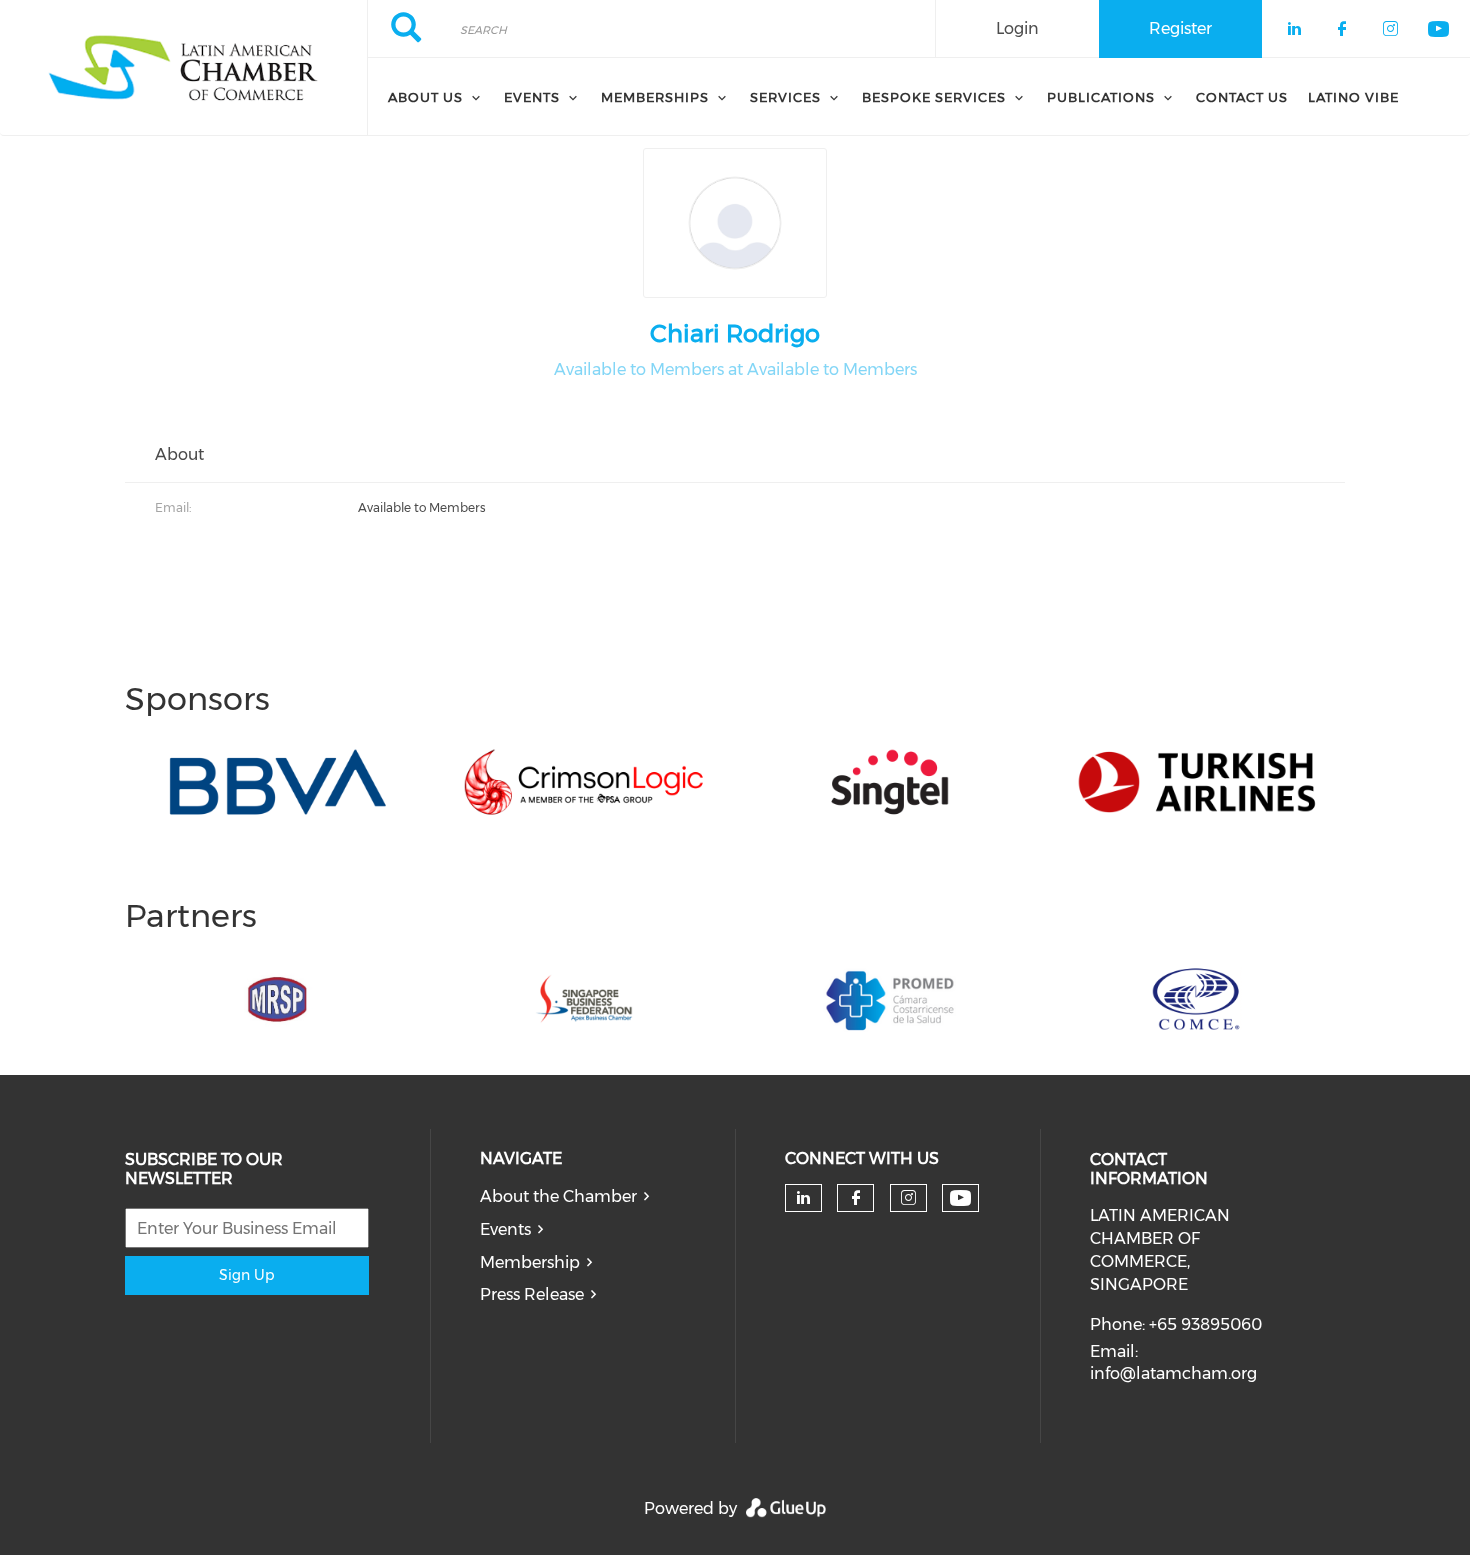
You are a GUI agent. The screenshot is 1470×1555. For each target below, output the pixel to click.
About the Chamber (558, 1196)
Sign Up (246, 1275)
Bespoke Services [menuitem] (934, 97)
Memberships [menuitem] (655, 97)
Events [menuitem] (532, 97)
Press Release (532, 1294)
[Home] (183, 68)
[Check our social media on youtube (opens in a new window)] (960, 1198)
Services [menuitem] (785, 97)
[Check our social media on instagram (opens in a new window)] (908, 1198)
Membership (530, 1262)
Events (505, 1229)
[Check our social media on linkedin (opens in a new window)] (803, 1198)
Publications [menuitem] (1101, 97)
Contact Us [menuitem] (1242, 97)
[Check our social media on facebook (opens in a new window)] (856, 1198)
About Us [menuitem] (425, 97)
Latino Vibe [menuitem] (1353, 97)
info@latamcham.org (1173, 1373)
